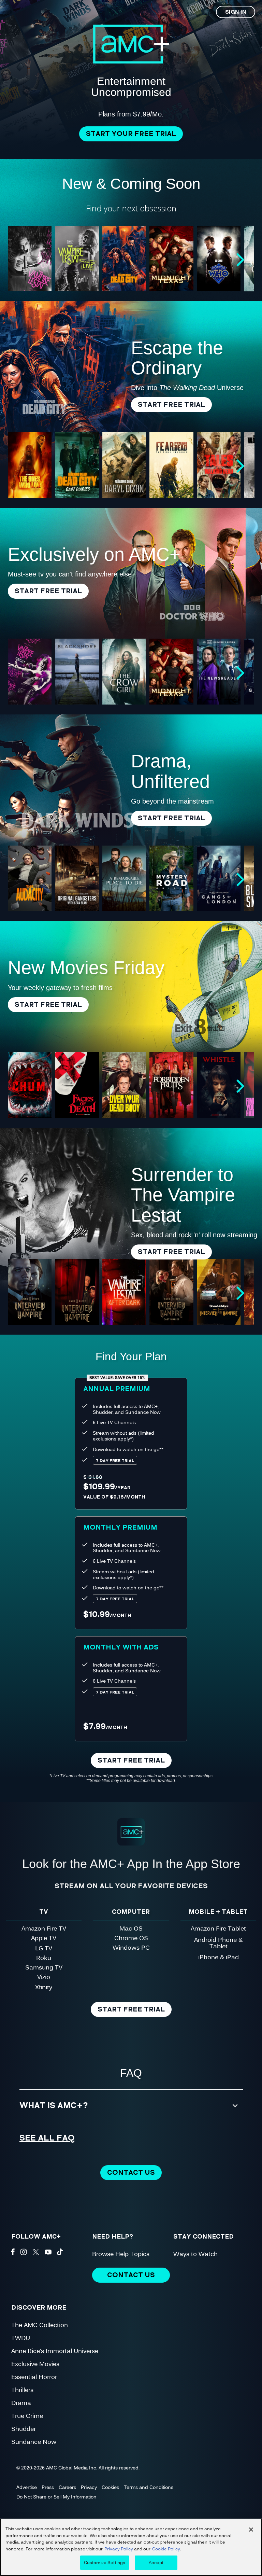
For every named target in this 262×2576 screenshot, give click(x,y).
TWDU (21, 2337)
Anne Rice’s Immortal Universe (55, 2350)
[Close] (251, 2530)
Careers (67, 2487)
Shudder (24, 2428)
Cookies (110, 2487)
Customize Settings (105, 2562)
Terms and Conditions (149, 2487)
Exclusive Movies (35, 2363)
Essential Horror (34, 2376)
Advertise (27, 2487)
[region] (131, 2547)
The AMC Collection (40, 2324)
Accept (156, 2562)
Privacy (89, 2487)
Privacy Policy (119, 2549)
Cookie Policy (166, 2549)
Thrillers (22, 2389)
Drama (21, 2402)
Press (48, 2487)
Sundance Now (34, 2441)
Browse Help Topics (121, 2253)
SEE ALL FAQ (47, 2138)
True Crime (27, 2415)
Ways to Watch (195, 2253)
